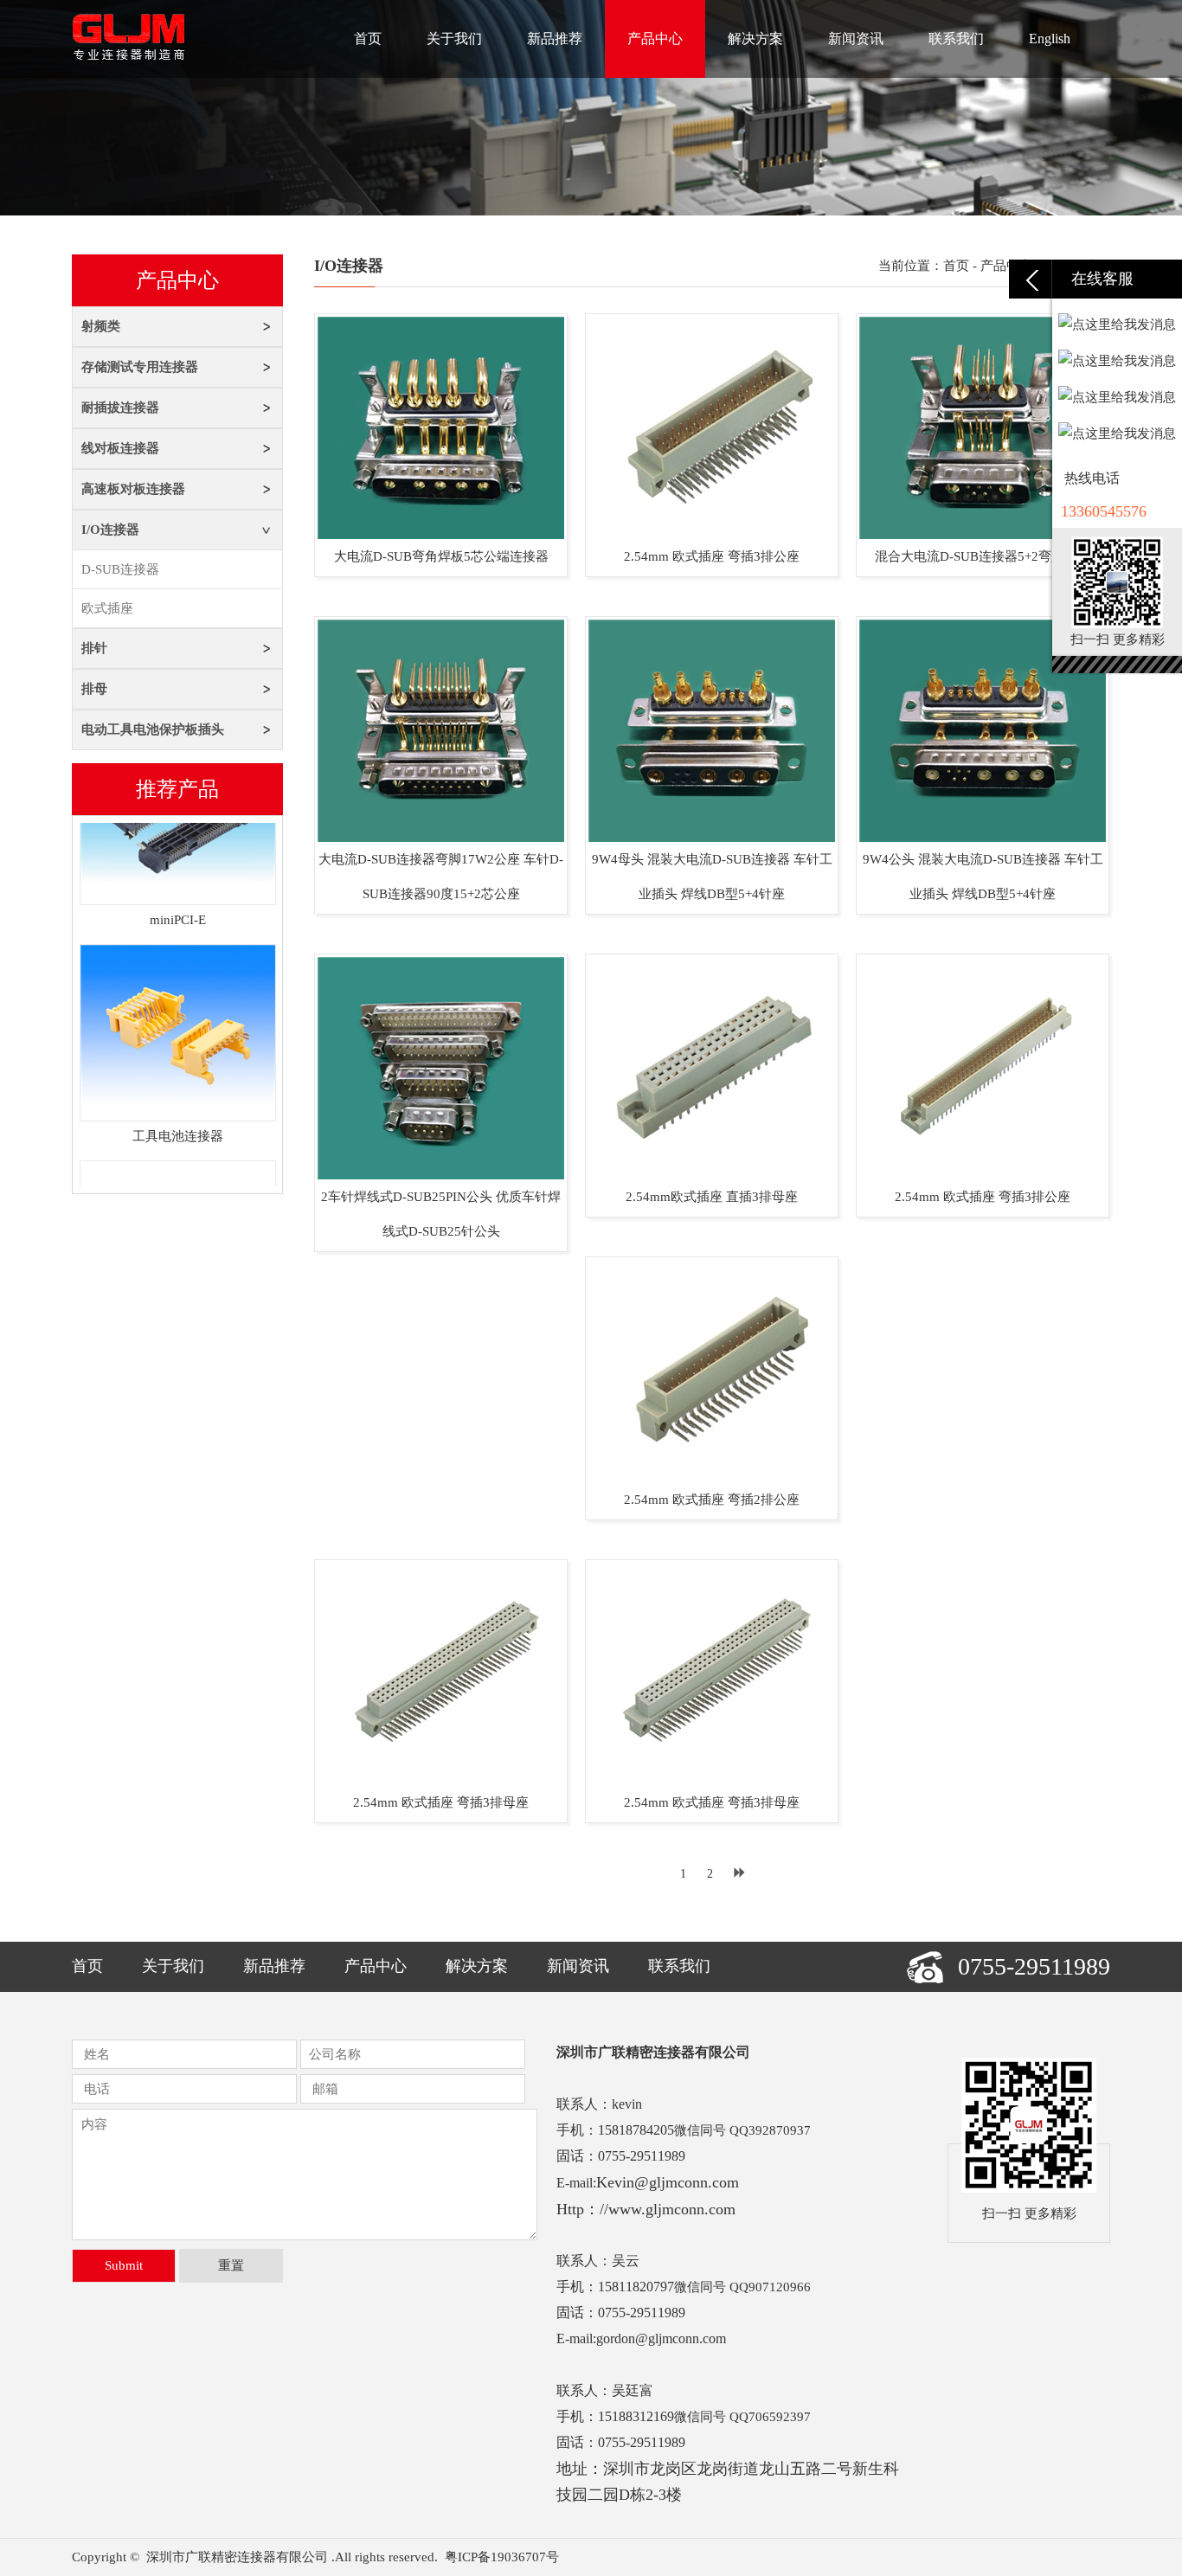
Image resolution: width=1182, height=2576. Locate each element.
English (1050, 39)
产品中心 (655, 39)
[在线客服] (1031, 279)
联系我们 (956, 39)
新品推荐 (555, 39)
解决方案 (755, 39)
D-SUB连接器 (120, 569)
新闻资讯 (856, 39)
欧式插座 (107, 608)
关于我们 (454, 39)
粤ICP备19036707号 (502, 2557)
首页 (368, 39)
